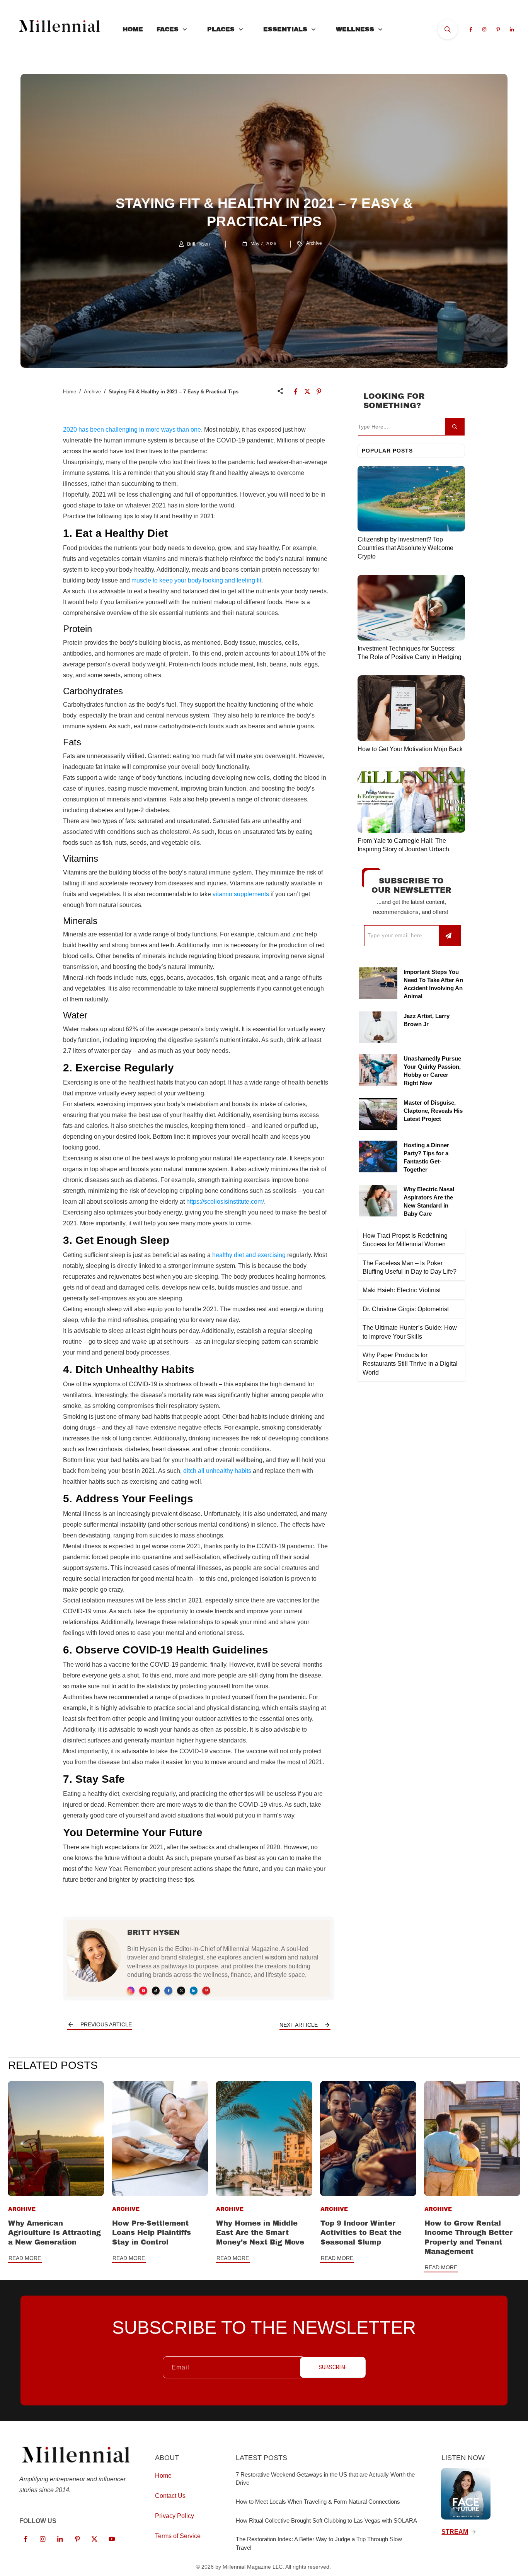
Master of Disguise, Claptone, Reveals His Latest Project (433, 1111)
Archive (314, 243)
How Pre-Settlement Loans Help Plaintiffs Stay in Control (152, 2233)
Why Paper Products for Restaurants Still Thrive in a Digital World (410, 1364)
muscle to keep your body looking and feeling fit (196, 580)
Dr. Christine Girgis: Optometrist (406, 1309)
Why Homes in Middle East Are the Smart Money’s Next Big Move (260, 2233)
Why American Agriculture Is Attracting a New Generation (55, 2233)
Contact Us (170, 2496)
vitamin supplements (241, 894)
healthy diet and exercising (249, 1255)
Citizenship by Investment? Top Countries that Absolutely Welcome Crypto (405, 548)
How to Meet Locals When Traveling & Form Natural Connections (318, 2502)
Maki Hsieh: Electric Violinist (402, 1290)
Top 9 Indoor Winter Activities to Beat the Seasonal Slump (361, 2233)
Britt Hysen (153, 1932)
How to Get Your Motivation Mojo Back (410, 749)
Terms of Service (178, 2536)
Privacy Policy (175, 2516)
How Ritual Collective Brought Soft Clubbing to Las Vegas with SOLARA (326, 2520)
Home (70, 392)
